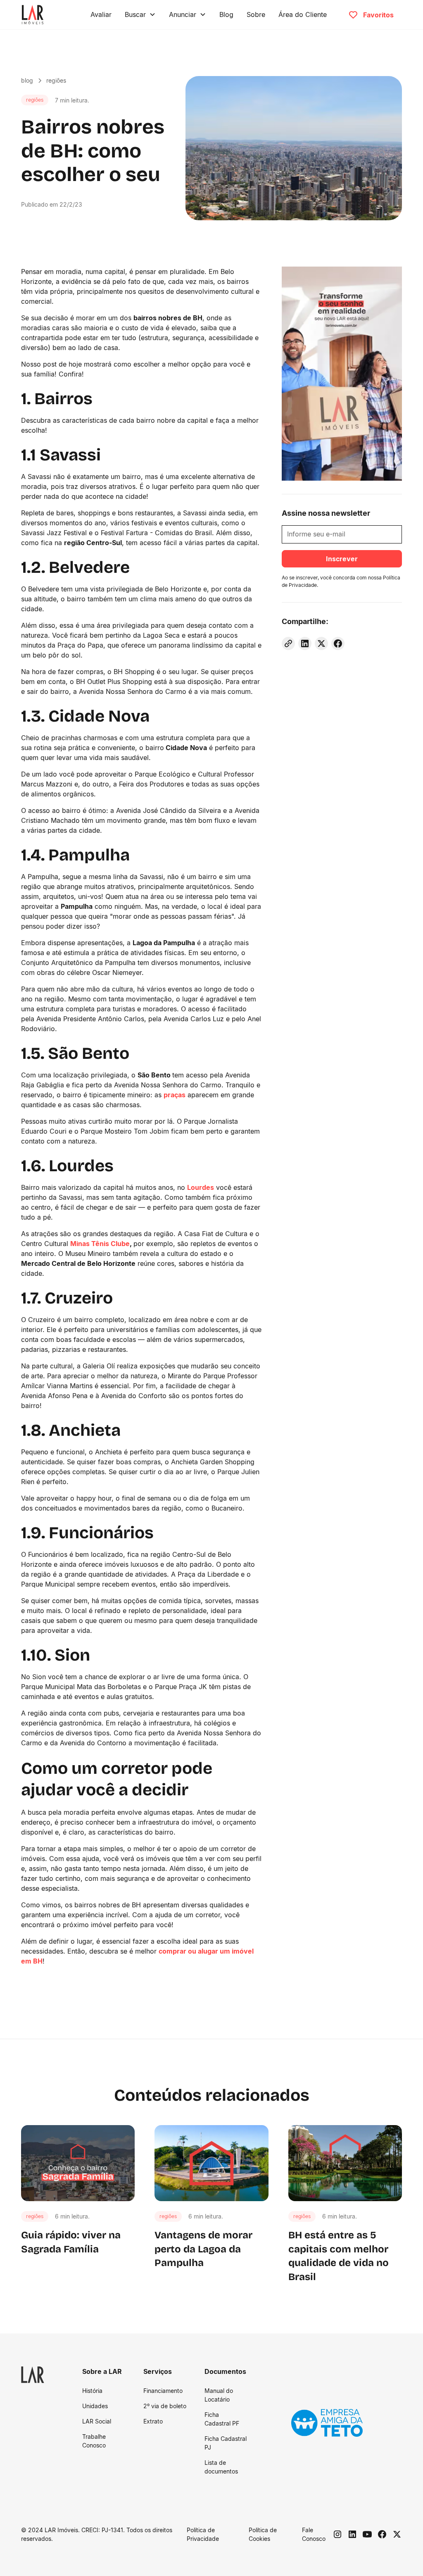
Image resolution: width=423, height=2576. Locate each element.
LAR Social (97, 2421)
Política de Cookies (263, 2534)
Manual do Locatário (219, 2395)
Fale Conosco (314, 2534)
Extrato (153, 2421)
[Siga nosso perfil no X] (397, 2534)
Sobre (256, 14)
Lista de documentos (221, 2467)
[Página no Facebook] (382, 2534)
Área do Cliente (303, 14)
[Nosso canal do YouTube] (367, 2534)
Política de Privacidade (203, 2534)
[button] (140, 14)
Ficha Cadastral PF (222, 2419)
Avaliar (101, 14)
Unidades (95, 2406)
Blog (226, 14)
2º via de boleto (165, 2406)
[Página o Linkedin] (352, 2534)
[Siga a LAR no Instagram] (337, 2534)
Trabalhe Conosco (94, 2441)
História (92, 2391)
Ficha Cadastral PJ (226, 2443)
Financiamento (163, 2391)
